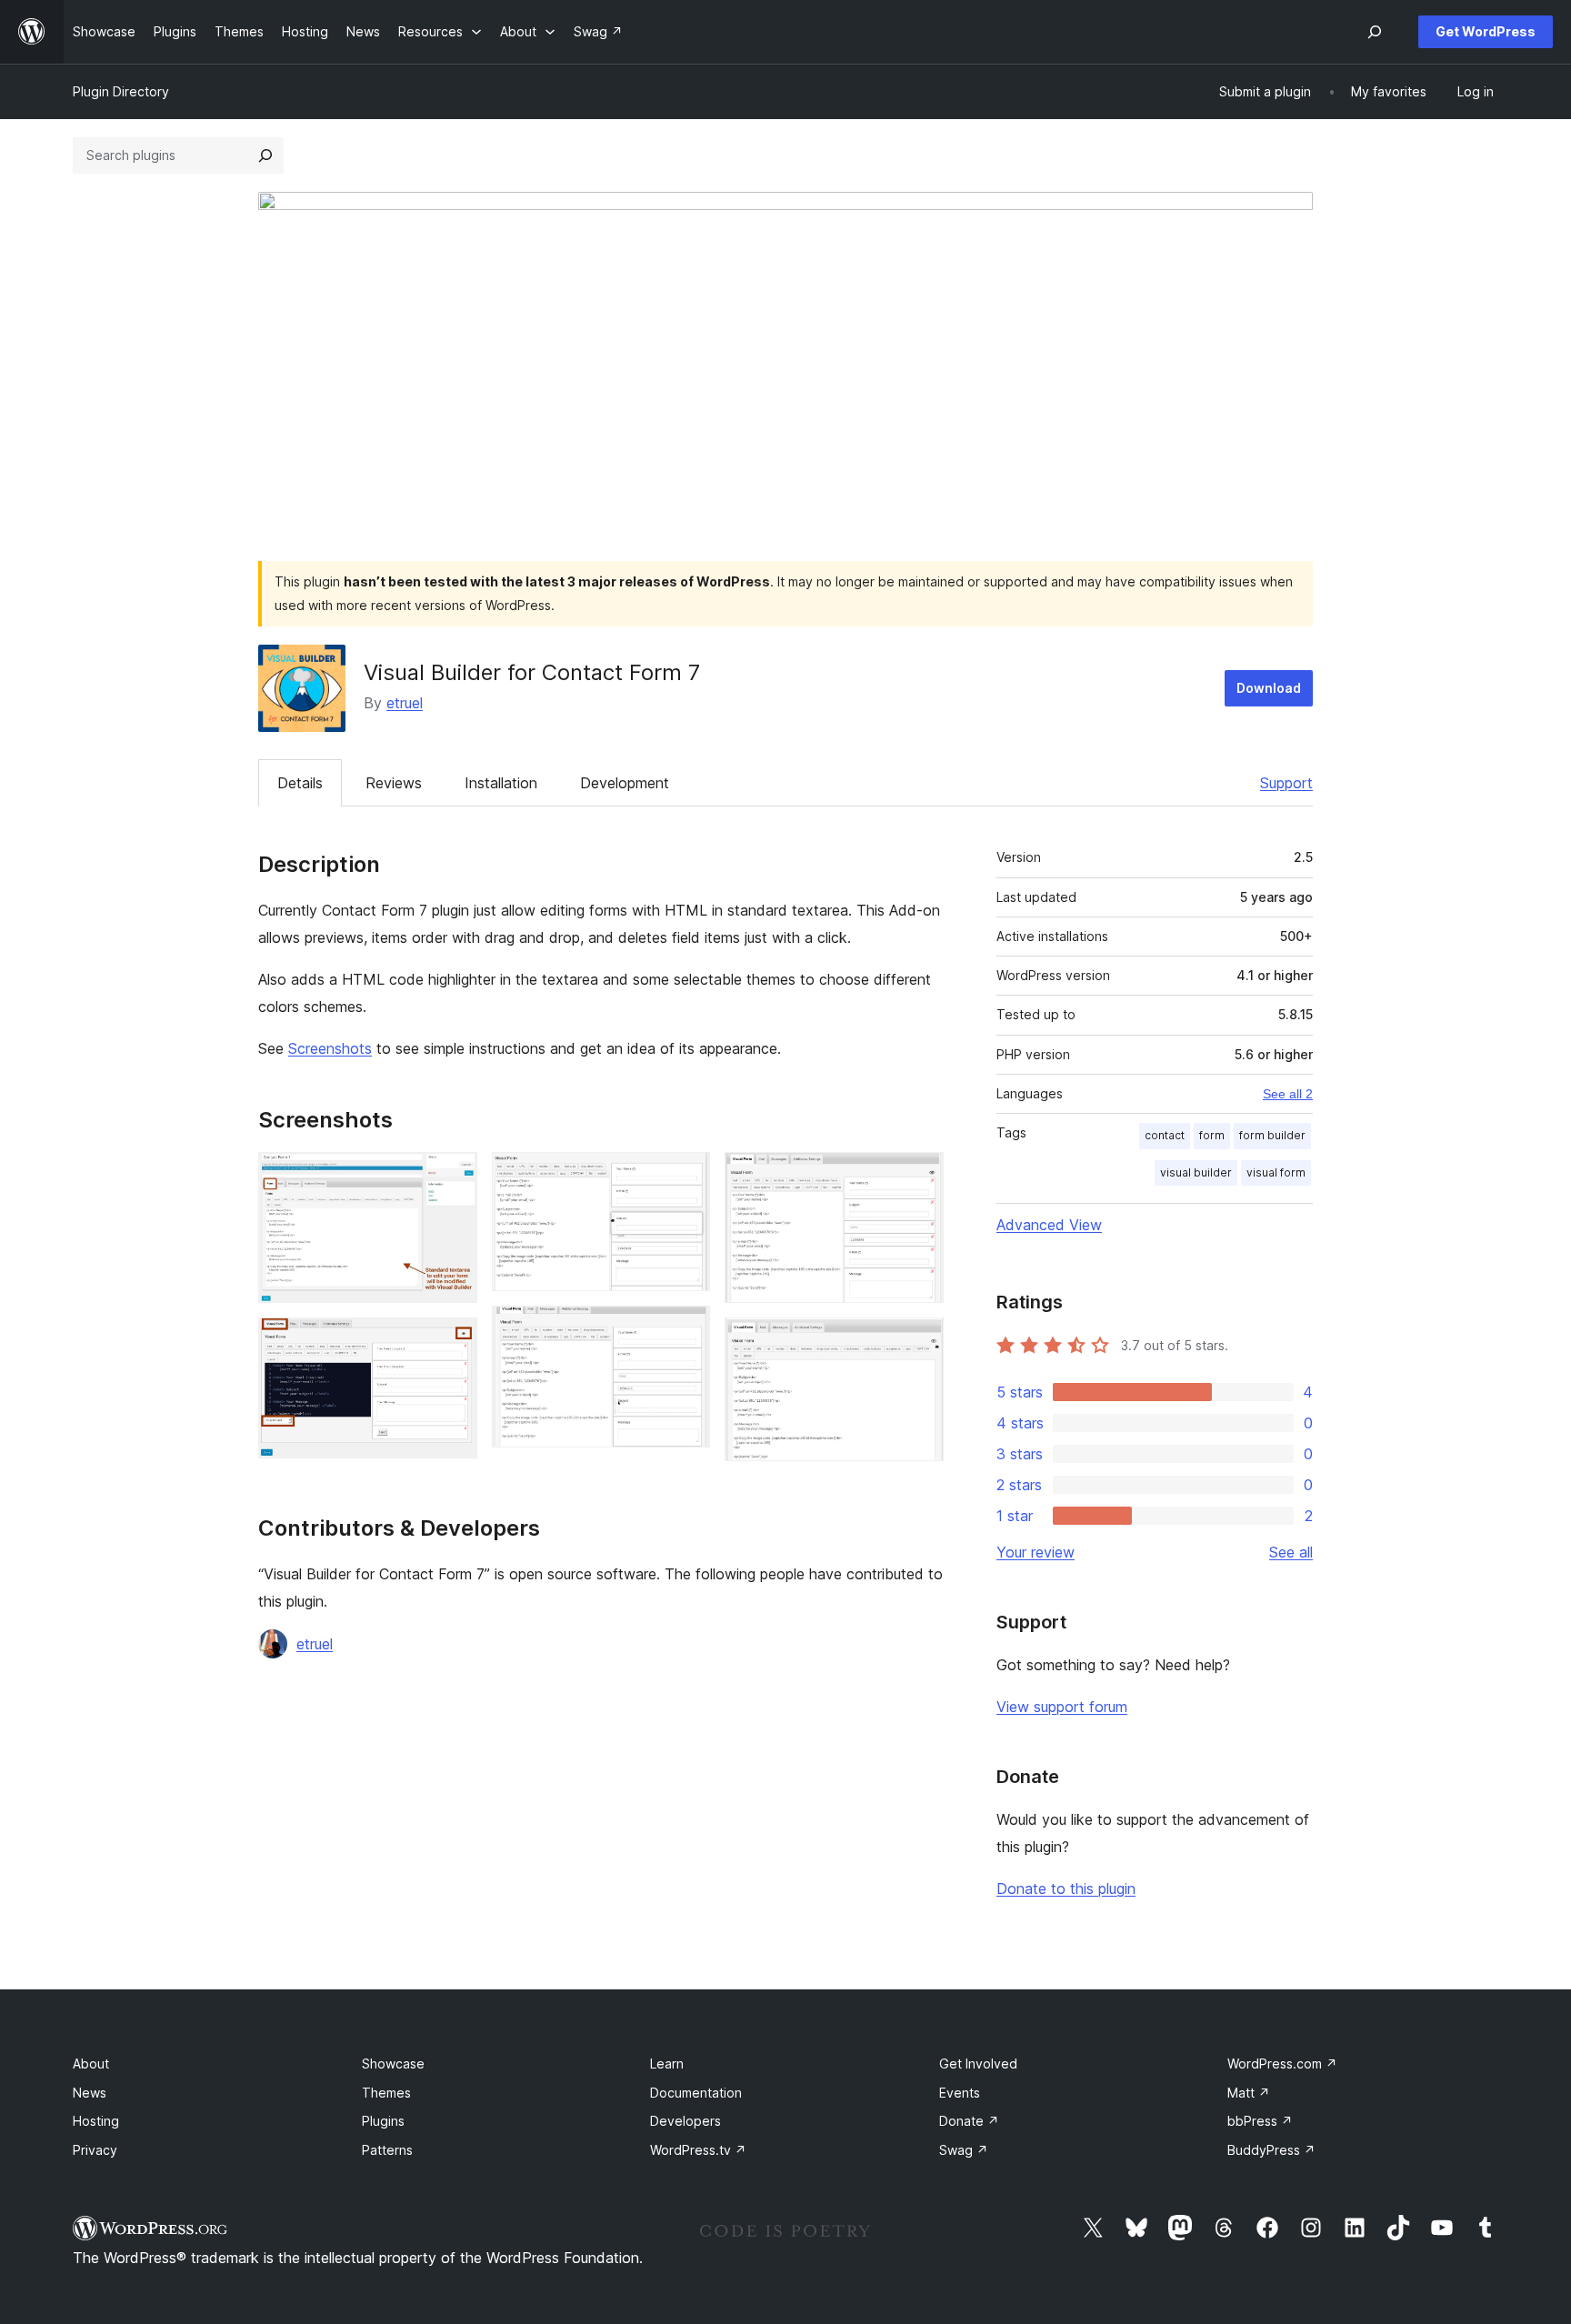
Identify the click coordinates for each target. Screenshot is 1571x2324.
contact (1165, 1135)
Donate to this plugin (1066, 1888)
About (91, 2064)
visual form (1276, 1172)
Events (960, 2093)
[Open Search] (1375, 32)
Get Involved (978, 2064)
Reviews (394, 783)
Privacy (95, 2150)
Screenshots (330, 1048)
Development (625, 783)
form (1212, 1135)
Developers (685, 2121)
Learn (667, 2064)
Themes (386, 2093)
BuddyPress (1271, 2150)
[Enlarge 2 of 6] (453, 1342)
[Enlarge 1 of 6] (453, 1177)
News (90, 2093)
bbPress (1260, 2121)
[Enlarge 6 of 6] (919, 1342)
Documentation (696, 2093)
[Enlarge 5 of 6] (919, 1177)
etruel (405, 703)
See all (1291, 1552)
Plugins (383, 2121)
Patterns (387, 2150)
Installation (501, 783)
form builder (1272, 1135)
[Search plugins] (265, 155)
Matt (1249, 2093)
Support (1286, 783)
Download (1269, 688)
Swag (964, 2150)
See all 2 (1288, 1094)
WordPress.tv (698, 2150)
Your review (1036, 1552)
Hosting (96, 2121)
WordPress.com (1282, 2064)
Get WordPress (1486, 31)
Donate (969, 2121)
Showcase (393, 2064)
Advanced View (1049, 1225)
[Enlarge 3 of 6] (685, 1177)
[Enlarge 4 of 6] (685, 1330)
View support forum (1062, 1707)
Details (300, 783)
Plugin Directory (121, 91)
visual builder (1196, 1172)
